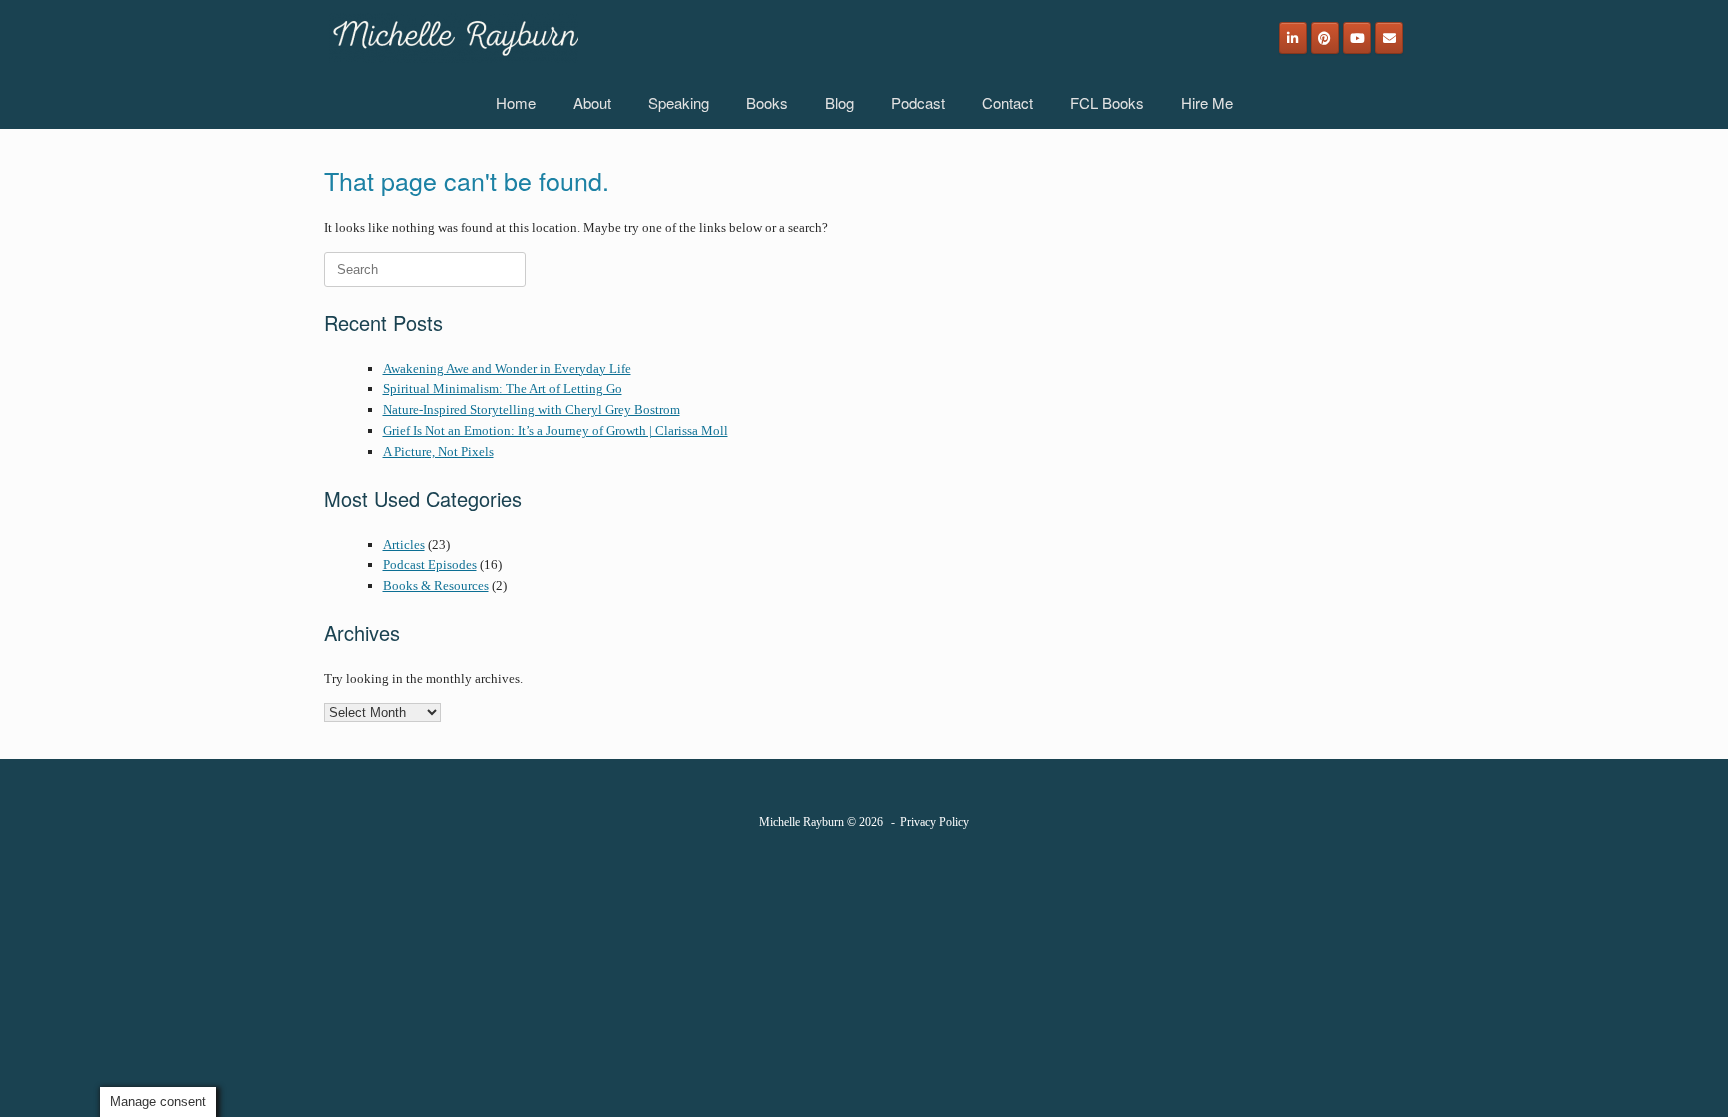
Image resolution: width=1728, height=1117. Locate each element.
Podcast (918, 102)
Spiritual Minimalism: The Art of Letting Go (502, 388)
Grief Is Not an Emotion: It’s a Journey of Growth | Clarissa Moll (555, 430)
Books (767, 102)
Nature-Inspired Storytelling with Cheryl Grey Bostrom (531, 409)
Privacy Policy (934, 822)
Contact (1007, 102)
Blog (839, 102)
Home (516, 102)
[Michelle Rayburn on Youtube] (1357, 38)
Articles (404, 544)
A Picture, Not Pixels (438, 451)
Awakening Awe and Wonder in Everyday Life (507, 368)
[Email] (1389, 38)
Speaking (678, 102)
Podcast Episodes (430, 564)
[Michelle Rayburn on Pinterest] (1325, 38)
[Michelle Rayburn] (453, 38)
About (592, 102)
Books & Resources (436, 585)
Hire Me (1207, 102)
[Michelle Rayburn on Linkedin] (1293, 38)
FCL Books (1107, 102)
